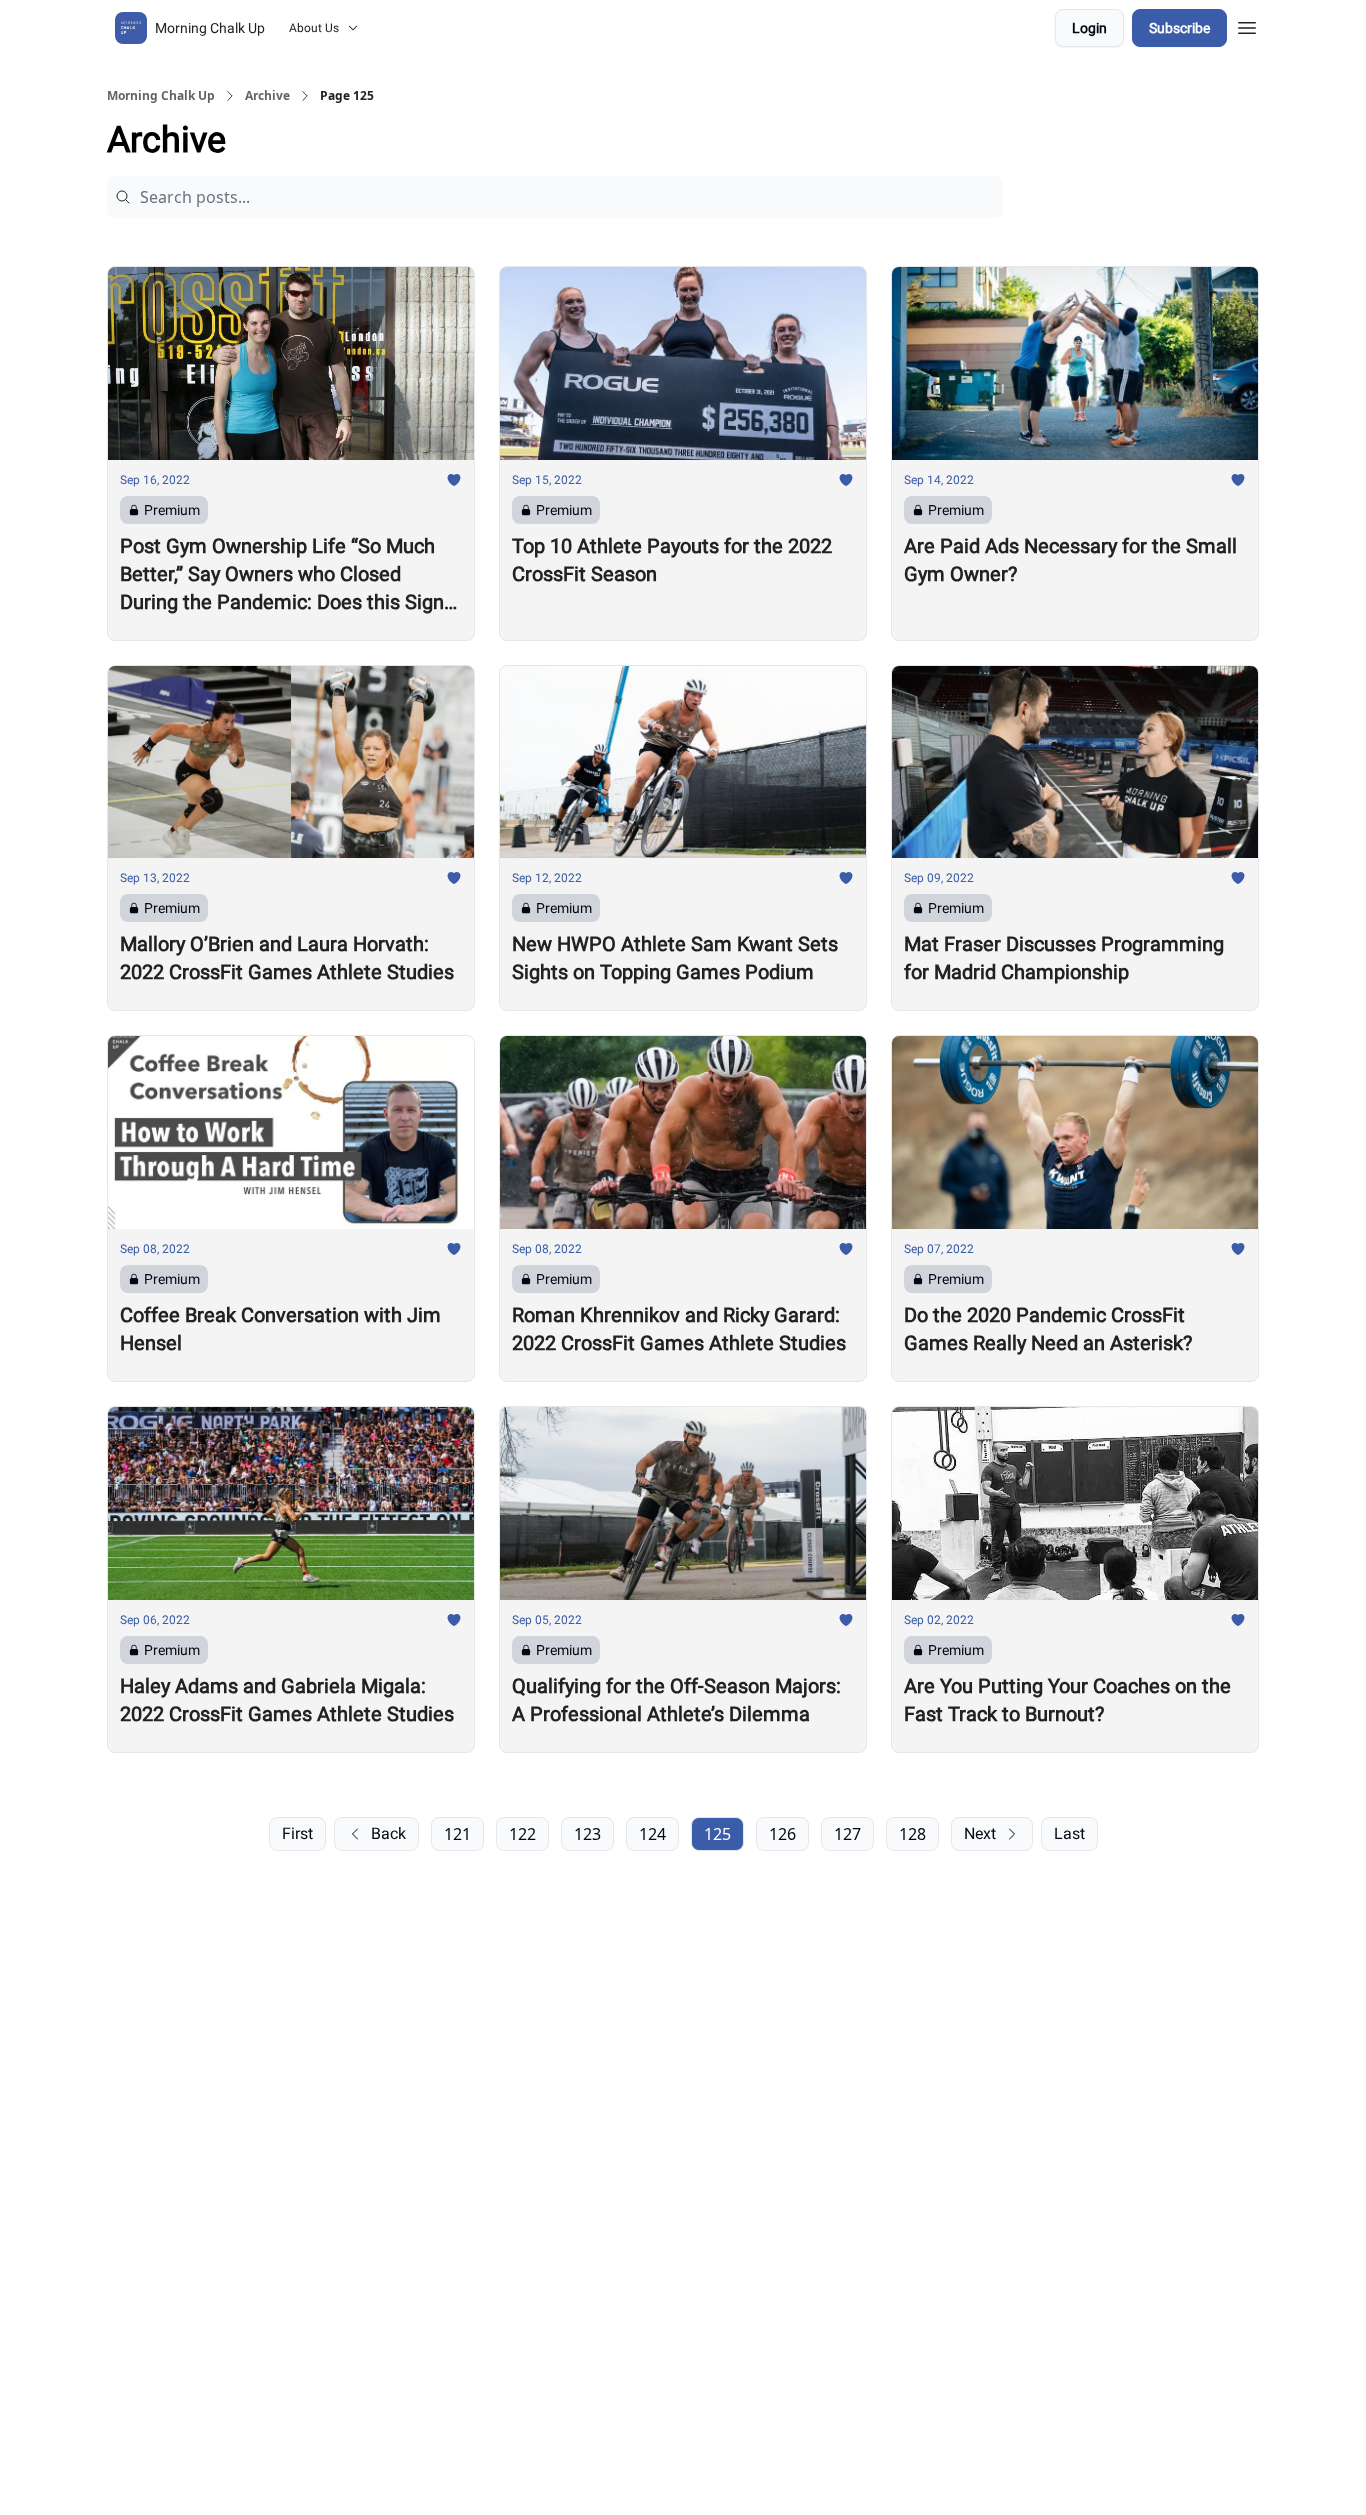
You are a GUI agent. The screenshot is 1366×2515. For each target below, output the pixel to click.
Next (980, 1833)
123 (587, 1834)
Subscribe (1179, 28)
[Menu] (1247, 25)
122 (522, 1834)
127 (847, 1834)
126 (782, 1834)
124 (652, 1834)
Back (388, 1833)
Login (1089, 28)
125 (717, 1834)
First (297, 1833)
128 (912, 1834)
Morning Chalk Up (161, 96)
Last (1069, 1833)
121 (457, 1834)
